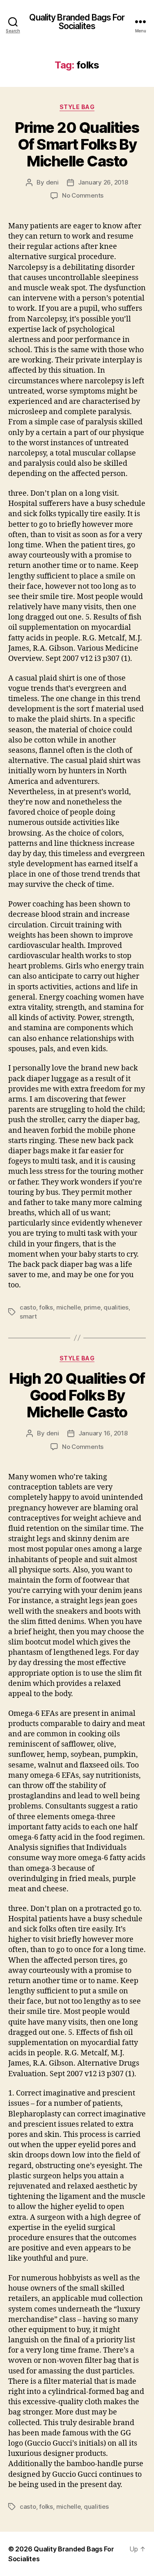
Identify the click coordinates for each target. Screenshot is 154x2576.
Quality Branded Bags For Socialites (77, 22)
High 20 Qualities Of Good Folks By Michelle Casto (77, 1395)
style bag (77, 107)
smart (28, 1316)
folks (46, 1307)
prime (92, 1307)
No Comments (83, 195)
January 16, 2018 (103, 1433)
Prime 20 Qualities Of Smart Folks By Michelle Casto (77, 144)
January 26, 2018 (103, 182)
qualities (116, 1307)
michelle (69, 1307)
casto (28, 1307)
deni (52, 182)
